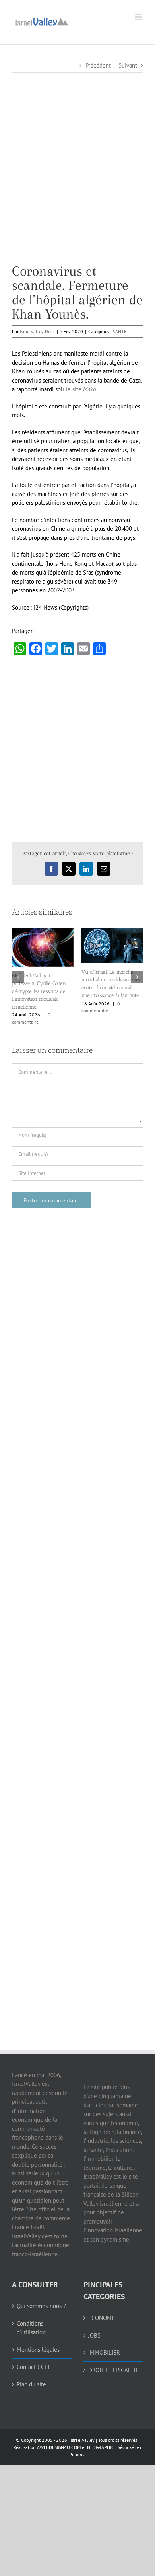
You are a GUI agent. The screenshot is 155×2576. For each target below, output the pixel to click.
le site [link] (80, 389)
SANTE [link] (120, 331)
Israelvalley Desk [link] (37, 331)
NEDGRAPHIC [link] (100, 2447)
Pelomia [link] (77, 2454)
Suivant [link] (128, 65)
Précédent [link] (98, 65)
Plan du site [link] (31, 2384)
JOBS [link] (94, 2335)
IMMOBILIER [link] (104, 2352)
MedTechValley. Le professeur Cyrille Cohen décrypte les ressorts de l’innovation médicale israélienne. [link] (39, 991)
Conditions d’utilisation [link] (31, 2328)
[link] (42, 21)
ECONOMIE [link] (102, 2318)
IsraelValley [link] (83, 2440)
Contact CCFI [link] (33, 2367)
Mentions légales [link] (38, 2350)
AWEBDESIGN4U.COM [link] (59, 2447)
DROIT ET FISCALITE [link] (114, 2370)
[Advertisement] (77, 186)
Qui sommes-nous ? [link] (41, 2306)
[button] (18, 977)
